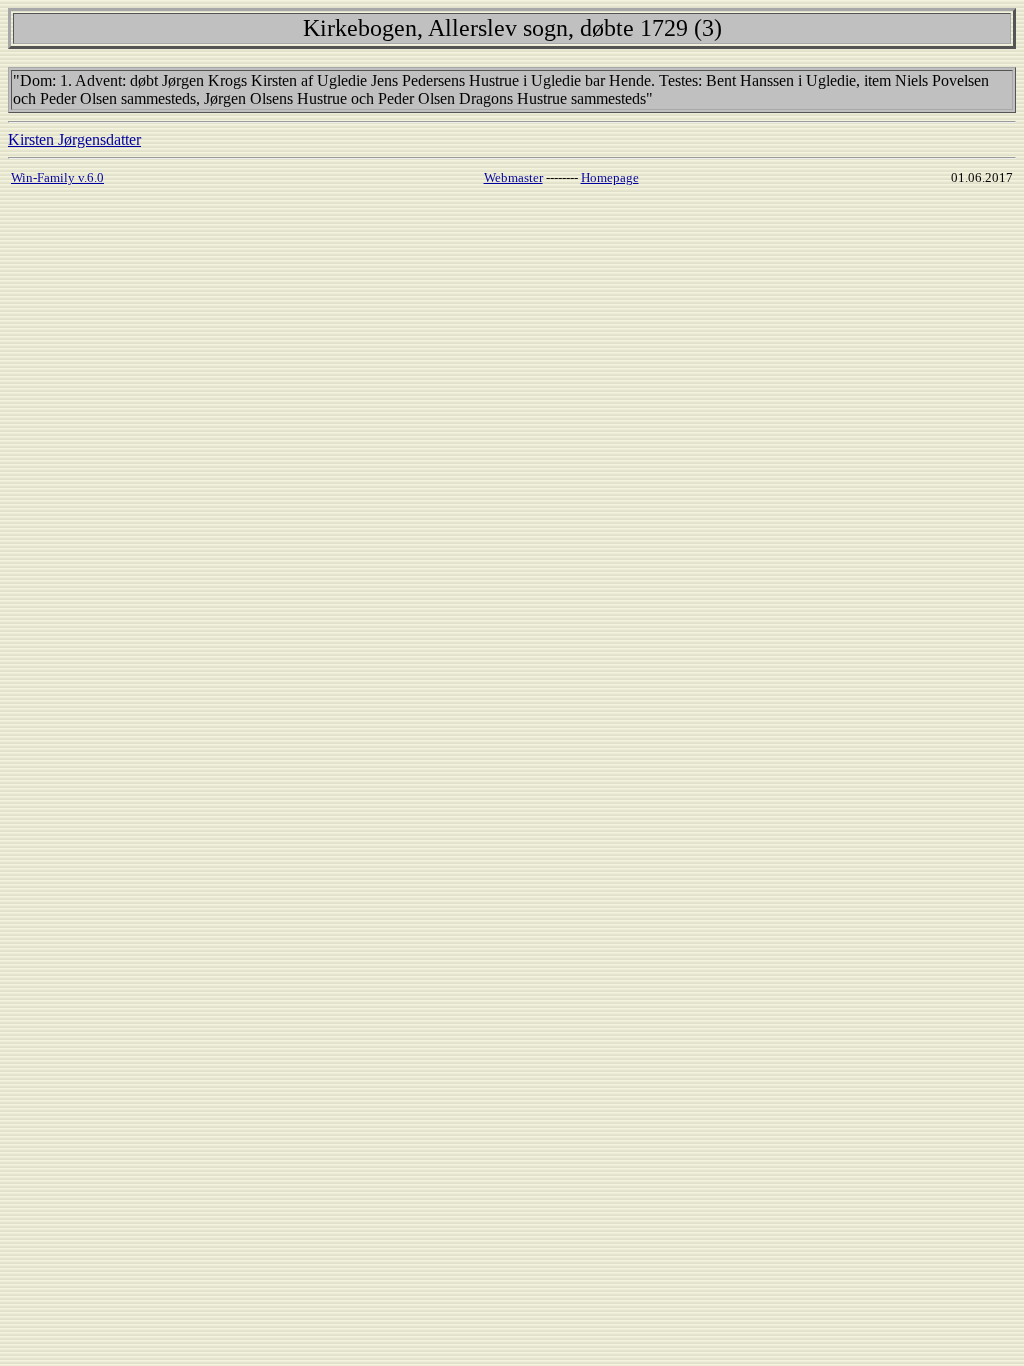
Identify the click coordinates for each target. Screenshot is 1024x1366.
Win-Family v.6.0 (57, 177)
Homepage (610, 177)
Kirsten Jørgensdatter (74, 139)
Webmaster (513, 177)
